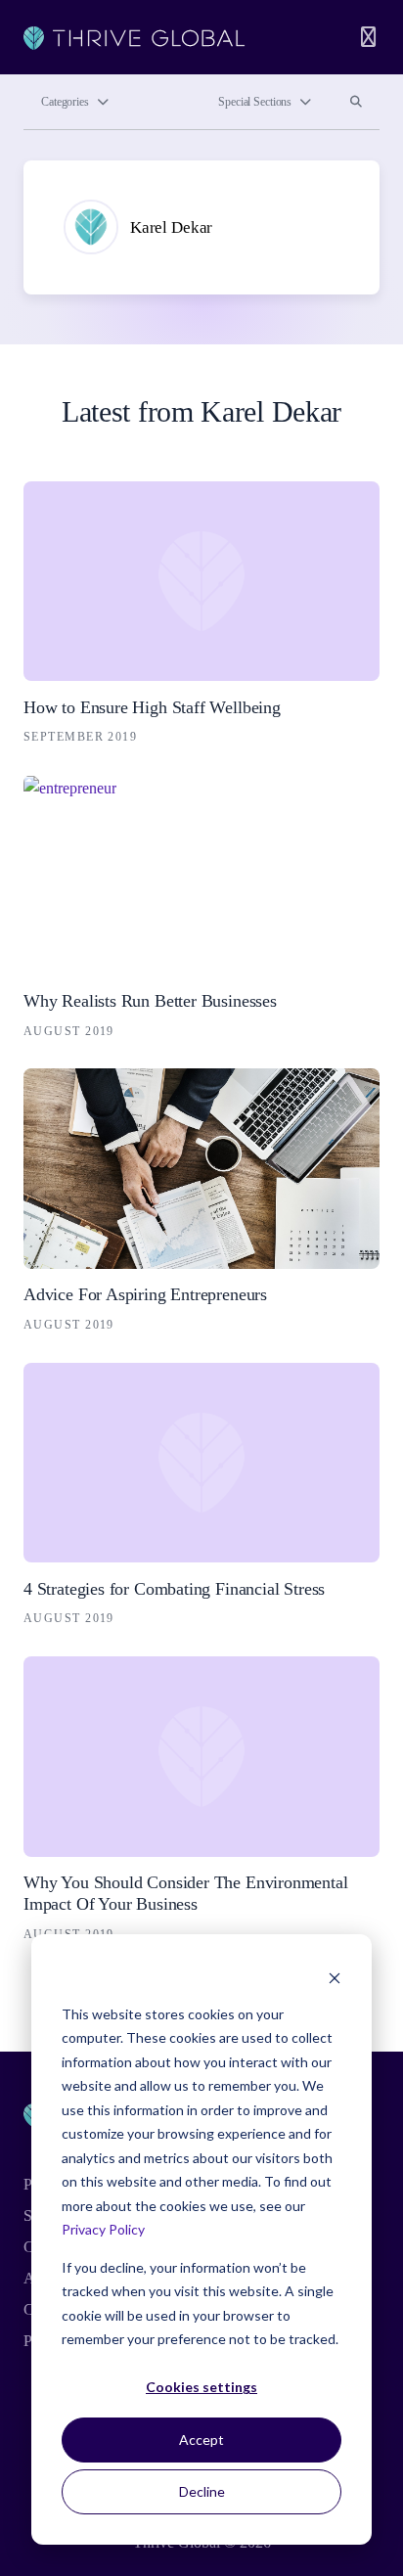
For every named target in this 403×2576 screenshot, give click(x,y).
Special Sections (255, 102)
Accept (201, 2440)
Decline (202, 2491)
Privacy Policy (103, 2229)
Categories (65, 102)
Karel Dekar (171, 227)
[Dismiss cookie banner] (335, 1977)
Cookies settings (201, 2387)
